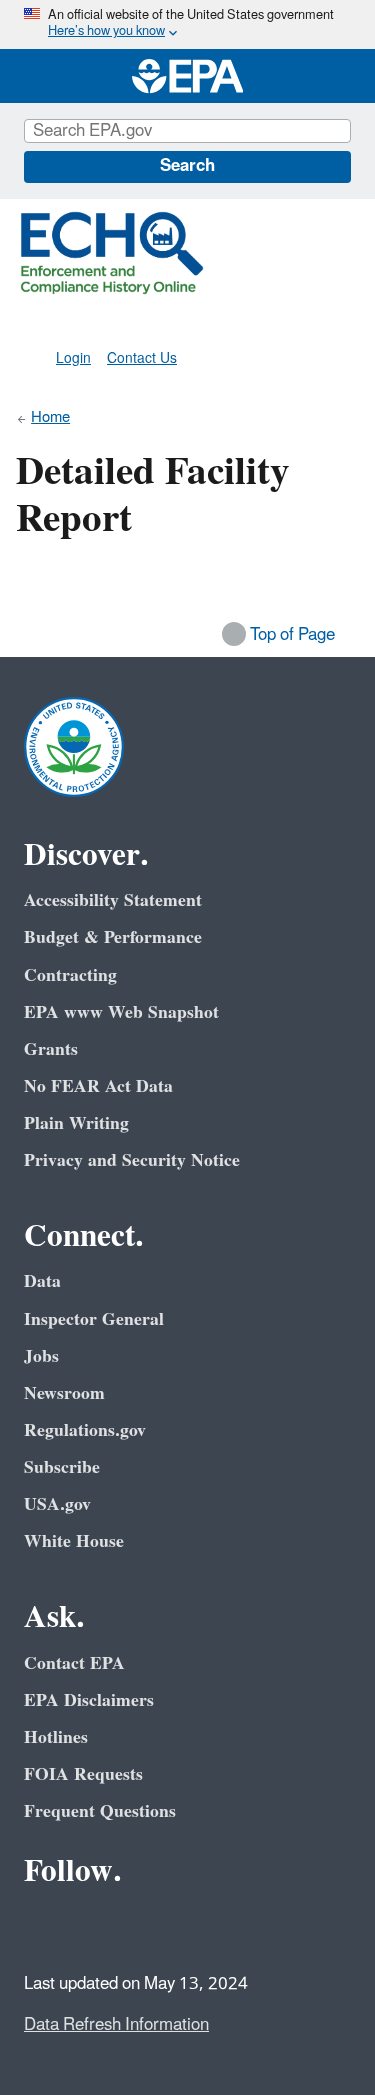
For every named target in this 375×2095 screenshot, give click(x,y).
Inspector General (94, 1319)
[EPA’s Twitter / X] (92, 1927)
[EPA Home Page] (188, 76)
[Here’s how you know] (187, 24)
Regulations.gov (85, 1430)
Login (73, 358)
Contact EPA (74, 1663)
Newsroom (64, 1393)
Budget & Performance (113, 937)
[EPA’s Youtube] (140, 1927)
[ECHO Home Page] (112, 253)
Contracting (70, 975)
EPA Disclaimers (89, 1700)
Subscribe (62, 1467)
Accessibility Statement (113, 900)
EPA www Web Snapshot (121, 1012)
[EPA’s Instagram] (188, 1927)
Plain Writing (76, 1123)
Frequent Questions (100, 1811)
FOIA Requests (83, 1774)
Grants (51, 1049)
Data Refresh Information (116, 2025)
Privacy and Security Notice (132, 1160)
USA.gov (57, 1504)
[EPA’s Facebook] (44, 1927)
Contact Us (142, 358)
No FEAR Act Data (98, 1086)
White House (74, 1541)
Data (42, 1281)
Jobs (41, 1356)
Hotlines (56, 1737)
